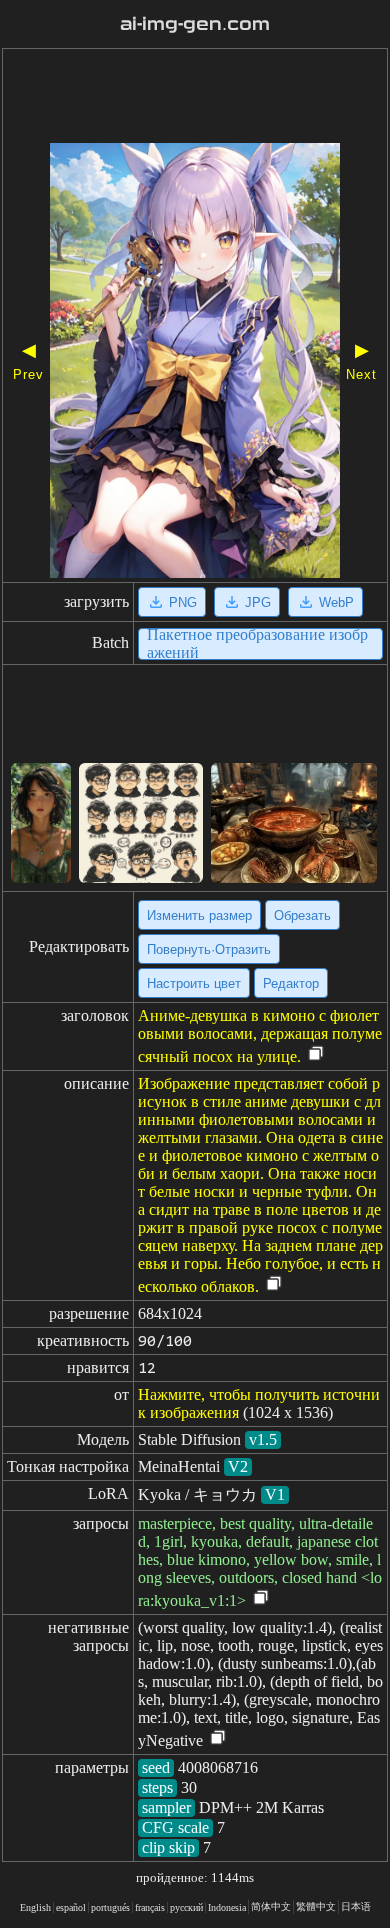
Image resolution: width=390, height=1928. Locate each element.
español (71, 1907)
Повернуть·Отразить (209, 949)
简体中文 (271, 1906)
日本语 (356, 1906)
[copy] (316, 1054)
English (35, 1907)
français (150, 1907)
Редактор (291, 983)
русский (186, 1907)
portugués (110, 1907)
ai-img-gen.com (195, 24)
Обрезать (302, 915)
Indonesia (227, 1907)
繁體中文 (316, 1906)
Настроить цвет (194, 983)
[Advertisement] (195, 98)
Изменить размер (199, 915)
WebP (336, 602)
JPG (258, 602)
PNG (183, 602)
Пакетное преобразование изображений (257, 644)
